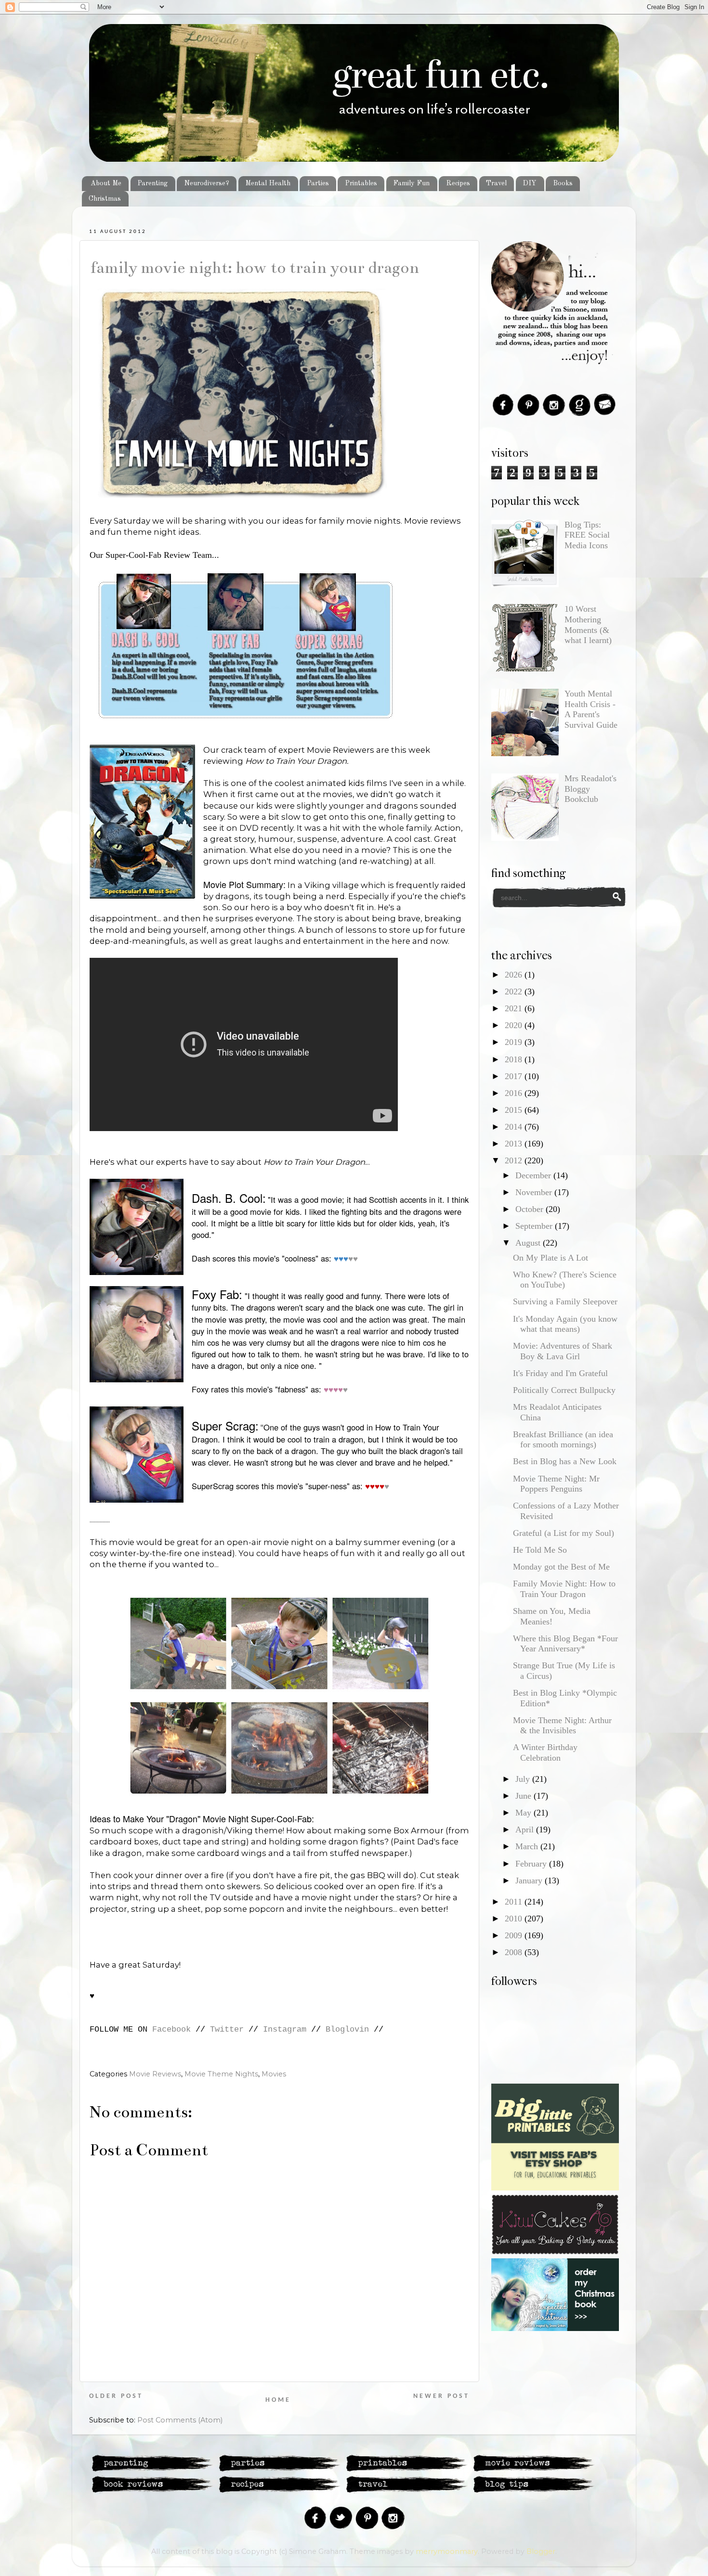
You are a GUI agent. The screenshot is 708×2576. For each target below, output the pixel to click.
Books (563, 183)
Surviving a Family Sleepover (565, 1301)
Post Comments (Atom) (180, 2420)
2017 (515, 1076)
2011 (515, 1902)
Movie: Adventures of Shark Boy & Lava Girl (563, 1351)
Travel (496, 183)
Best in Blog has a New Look (565, 1461)
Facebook (171, 2029)
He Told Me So (540, 1550)
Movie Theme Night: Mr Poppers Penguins (556, 1484)
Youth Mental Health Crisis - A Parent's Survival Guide (591, 709)
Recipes (458, 183)
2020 (515, 1025)
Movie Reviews (155, 2074)
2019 (515, 1042)
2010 (515, 1919)
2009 (515, 1935)
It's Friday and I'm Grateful (560, 1373)
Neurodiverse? (207, 183)
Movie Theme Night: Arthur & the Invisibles (562, 1726)
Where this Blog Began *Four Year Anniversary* (565, 1644)
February (532, 1864)
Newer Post (441, 2396)
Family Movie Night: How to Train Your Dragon (254, 268)
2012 (515, 1160)
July (524, 1779)
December (534, 1175)
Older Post (116, 2396)
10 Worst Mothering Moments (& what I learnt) (588, 625)
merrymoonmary (447, 2551)
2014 (515, 1127)
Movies (274, 2074)
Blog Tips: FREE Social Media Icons (587, 535)
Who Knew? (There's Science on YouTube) (565, 1280)
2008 (515, 1952)
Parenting (152, 183)
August (529, 1243)
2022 (515, 992)
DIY (530, 183)
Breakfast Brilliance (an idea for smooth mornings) (563, 1440)
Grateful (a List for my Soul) (564, 1533)
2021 (515, 1008)
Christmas (105, 199)
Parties (318, 183)
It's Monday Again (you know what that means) (565, 1324)
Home (278, 2400)
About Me (106, 183)
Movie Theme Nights (221, 2074)
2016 (515, 1093)
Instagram (285, 2029)
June (524, 1796)
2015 (515, 1110)
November (535, 1192)
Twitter (227, 2029)
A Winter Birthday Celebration (545, 1752)
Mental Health (268, 183)
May (524, 1813)
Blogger (541, 2551)
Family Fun (411, 183)
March (528, 1846)
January (530, 1880)
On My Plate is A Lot (551, 1258)
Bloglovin (347, 2029)
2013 (515, 1144)
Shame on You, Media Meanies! (552, 1616)
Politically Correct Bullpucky (564, 1390)
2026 (515, 975)
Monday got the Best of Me (561, 1567)
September (535, 1226)
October (531, 1209)
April (526, 1829)
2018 (515, 1059)
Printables (361, 183)
